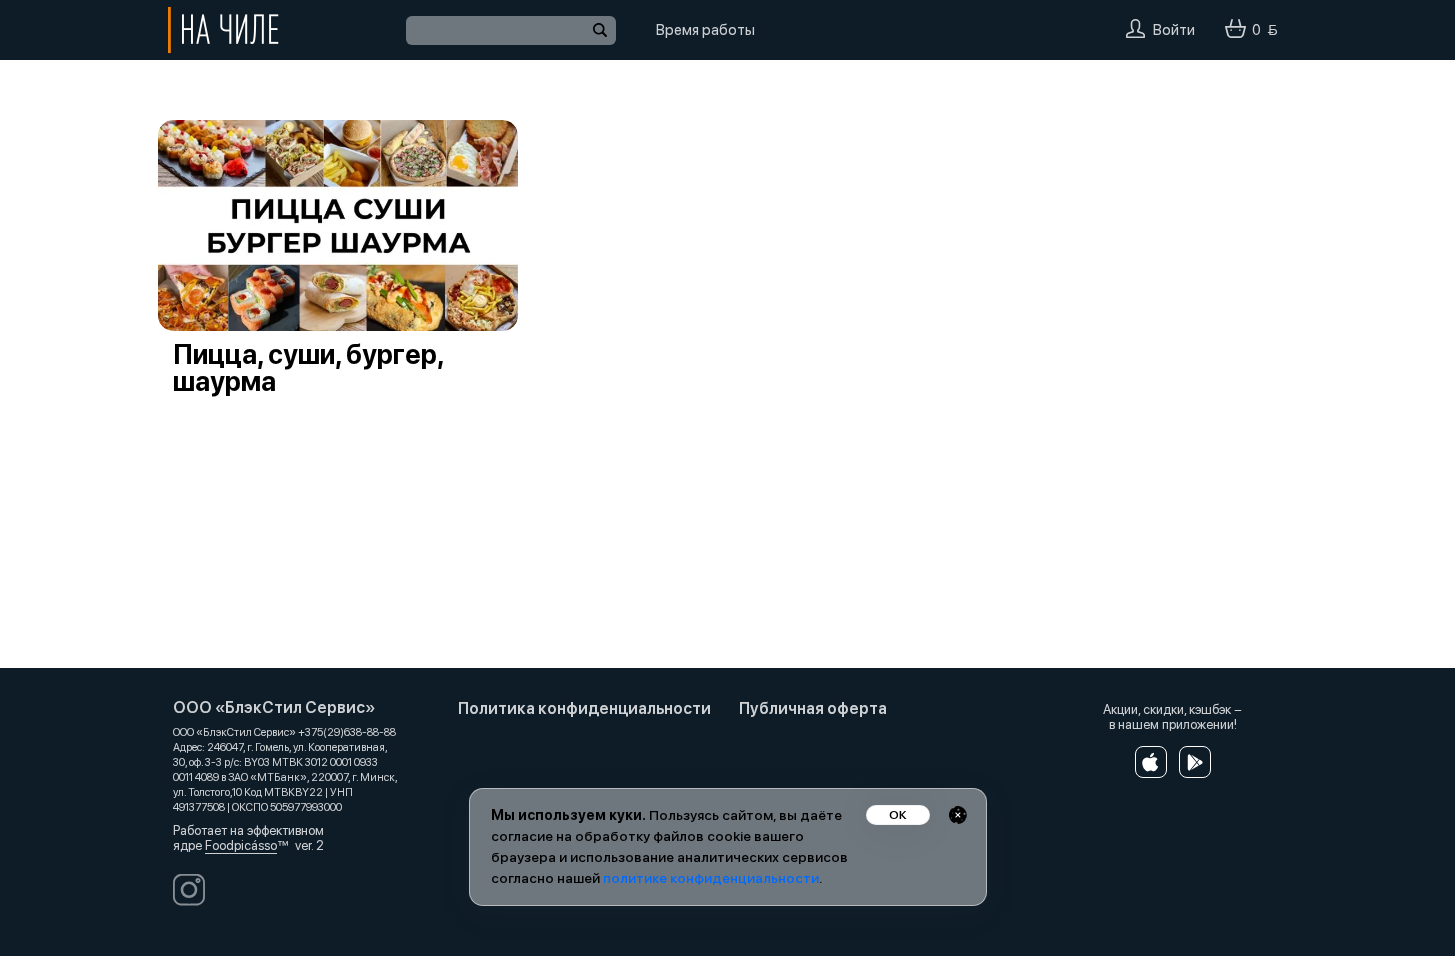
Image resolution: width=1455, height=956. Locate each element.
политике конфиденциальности (711, 878)
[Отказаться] (958, 815)
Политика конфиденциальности (584, 708)
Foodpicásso (241, 845)
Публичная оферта (813, 708)
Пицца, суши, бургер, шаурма (308, 368)
